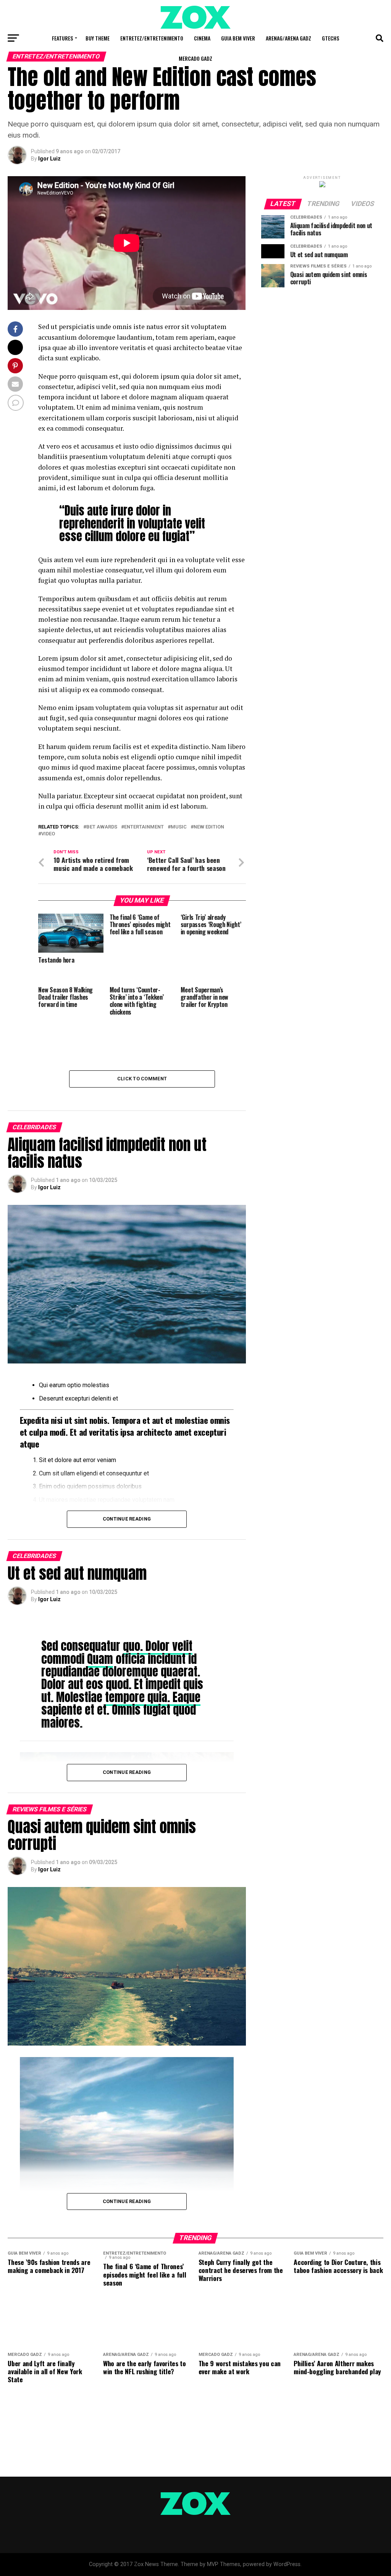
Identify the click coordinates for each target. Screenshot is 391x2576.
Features (62, 38)
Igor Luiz (49, 159)
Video (48, 834)
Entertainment (144, 827)
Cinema (202, 38)
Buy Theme (98, 38)
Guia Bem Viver (238, 38)
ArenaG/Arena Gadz (288, 38)
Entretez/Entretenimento (152, 38)
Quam (100, 1659)
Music (179, 827)
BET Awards (102, 827)
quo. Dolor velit (158, 1646)
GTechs (330, 38)
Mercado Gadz (195, 58)
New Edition (209, 827)
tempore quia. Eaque (153, 1697)
